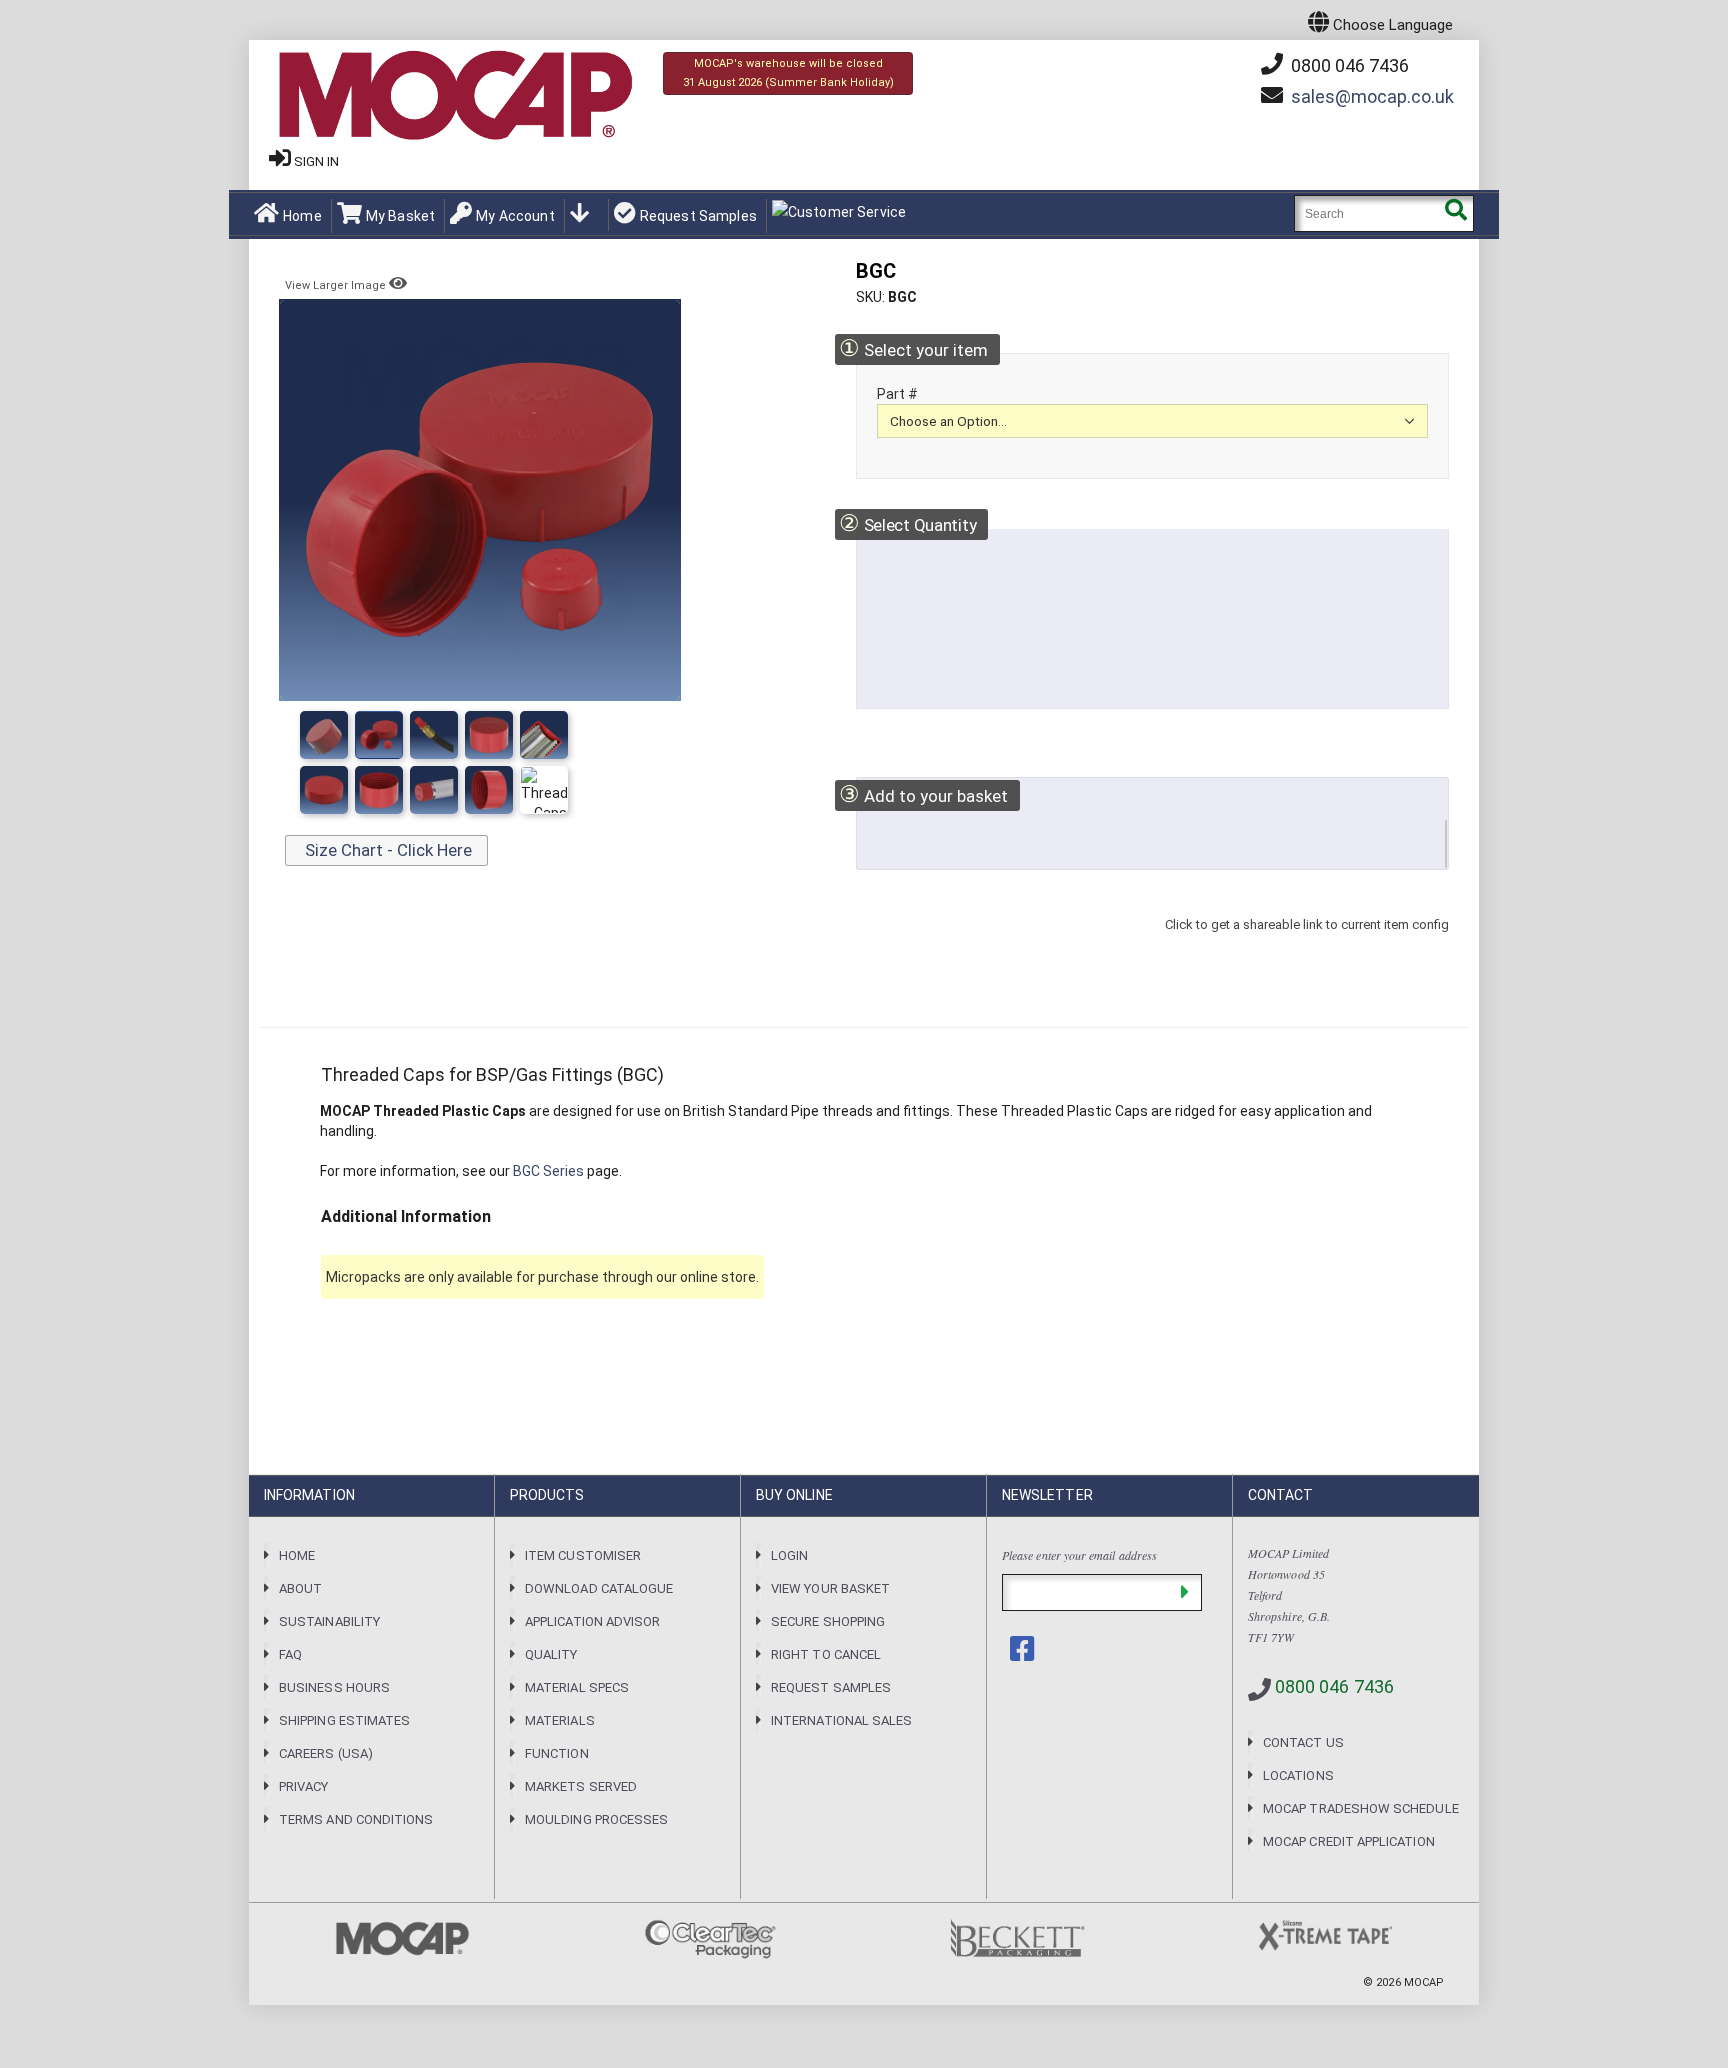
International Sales (841, 1720)
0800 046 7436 (1348, 65)
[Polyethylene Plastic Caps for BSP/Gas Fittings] (544, 735)
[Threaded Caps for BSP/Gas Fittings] (324, 735)
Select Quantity (907, 523)
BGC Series (548, 1171)
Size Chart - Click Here (386, 850)
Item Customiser (583, 1555)
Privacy (303, 1786)
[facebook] (1024, 1649)
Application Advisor (592, 1621)
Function (557, 1753)
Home (302, 216)
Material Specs (577, 1687)
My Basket (400, 216)
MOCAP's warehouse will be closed (788, 73)
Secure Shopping (828, 1621)
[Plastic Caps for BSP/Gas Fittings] (489, 735)
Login (789, 1555)
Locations (1298, 1775)
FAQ (290, 1654)
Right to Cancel (826, 1654)
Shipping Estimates (344, 1720)
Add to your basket (923, 794)
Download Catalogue (599, 1588)
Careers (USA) (326, 1753)
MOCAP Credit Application (1349, 1841)
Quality (551, 1654)
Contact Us (1303, 1742)
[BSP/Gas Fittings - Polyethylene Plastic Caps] (434, 735)
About (300, 1588)
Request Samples (698, 216)
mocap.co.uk (1372, 96)
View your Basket (830, 1588)
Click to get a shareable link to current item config (1307, 944)
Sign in (316, 161)
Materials (560, 1720)
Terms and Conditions (356, 1819)
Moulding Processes (596, 1819)
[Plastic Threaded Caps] (379, 735)
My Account (515, 216)
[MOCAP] (454, 96)
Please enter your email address (1079, 1555)
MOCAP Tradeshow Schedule (1361, 1808)
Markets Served (581, 1786)
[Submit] (1184, 1592)
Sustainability (329, 1621)
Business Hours (334, 1687)
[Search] (1455, 213)
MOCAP (1424, 1982)
